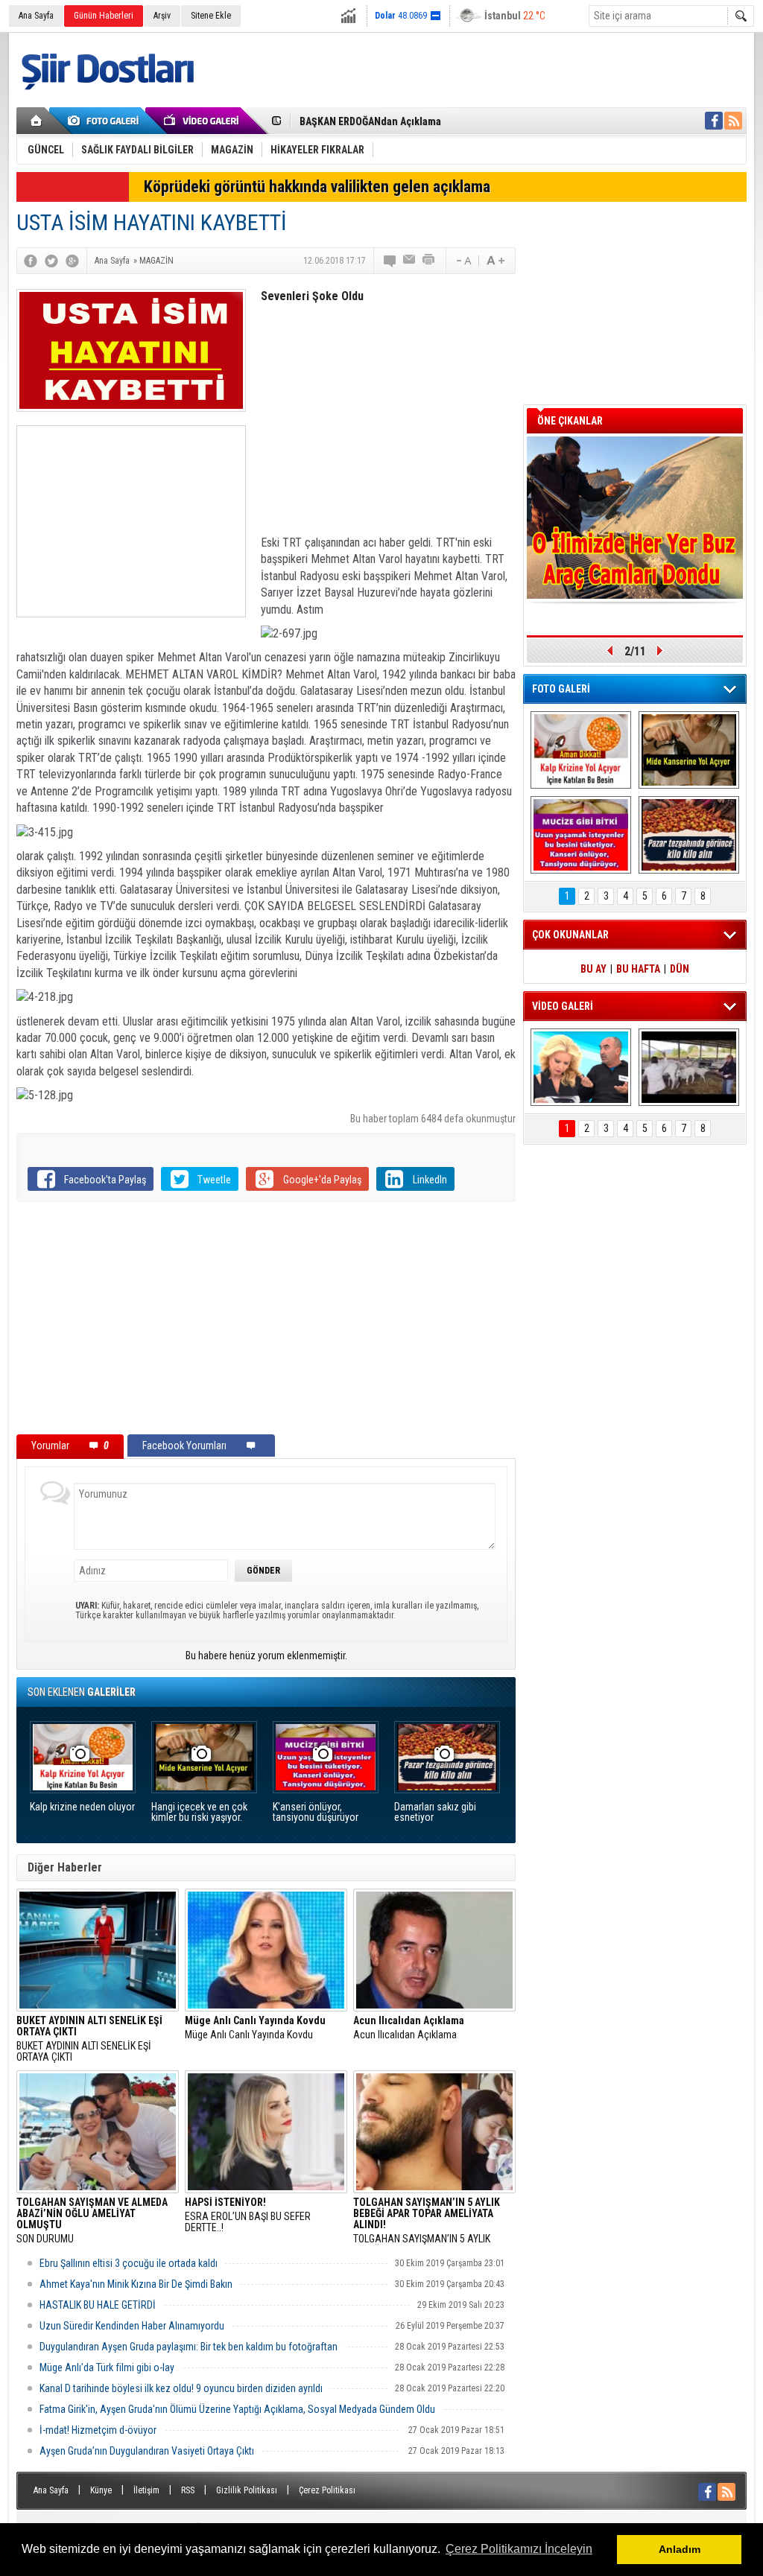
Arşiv (162, 16)
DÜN (680, 969)
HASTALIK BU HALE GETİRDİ (98, 2305)
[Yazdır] (429, 261)
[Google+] (72, 261)
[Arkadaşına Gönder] (410, 261)
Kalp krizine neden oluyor (82, 1807)
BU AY (593, 969)
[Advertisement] (131, 521)
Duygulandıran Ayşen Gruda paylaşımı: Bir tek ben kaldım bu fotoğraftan (189, 2347)
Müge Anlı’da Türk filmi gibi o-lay (107, 2367)
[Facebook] (31, 261)
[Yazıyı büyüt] (496, 261)
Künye (101, 2490)
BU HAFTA (638, 969)
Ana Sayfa (36, 16)
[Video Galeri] (203, 121)
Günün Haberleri (104, 16)
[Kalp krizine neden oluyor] (581, 750)
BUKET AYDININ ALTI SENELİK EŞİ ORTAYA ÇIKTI (404, 121)
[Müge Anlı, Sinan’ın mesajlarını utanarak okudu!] (581, 1067)
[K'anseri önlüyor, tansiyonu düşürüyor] (581, 835)
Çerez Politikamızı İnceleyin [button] (519, 2549)
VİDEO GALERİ (563, 1006)
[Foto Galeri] (106, 121)
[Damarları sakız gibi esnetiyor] (689, 835)
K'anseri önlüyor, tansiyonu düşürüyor (316, 1812)
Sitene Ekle (211, 16)
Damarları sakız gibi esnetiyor (435, 1812)
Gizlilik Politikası (247, 2490)
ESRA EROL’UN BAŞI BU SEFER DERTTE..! (248, 2215)
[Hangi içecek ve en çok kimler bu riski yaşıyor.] (689, 750)
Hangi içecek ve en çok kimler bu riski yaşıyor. (199, 1812)
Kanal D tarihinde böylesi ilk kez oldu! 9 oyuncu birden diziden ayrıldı (181, 2388)
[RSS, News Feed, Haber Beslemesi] (733, 121)
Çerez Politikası (327, 2490)
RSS (188, 2490)
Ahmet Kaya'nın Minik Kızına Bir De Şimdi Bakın (136, 2284)
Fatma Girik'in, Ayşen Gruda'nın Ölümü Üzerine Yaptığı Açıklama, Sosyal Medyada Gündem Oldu (237, 2409)
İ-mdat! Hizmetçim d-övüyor (98, 2430)
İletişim (146, 2490)
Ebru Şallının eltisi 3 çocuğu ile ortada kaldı (129, 2263)
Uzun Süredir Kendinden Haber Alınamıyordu (132, 2326)
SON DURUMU (92, 2221)
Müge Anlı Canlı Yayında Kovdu (255, 2028)
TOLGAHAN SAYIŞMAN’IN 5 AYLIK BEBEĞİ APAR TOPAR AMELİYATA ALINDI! (427, 2221)
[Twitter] (51, 261)
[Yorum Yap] (390, 261)
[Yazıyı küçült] (463, 261)
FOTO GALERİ (561, 689)
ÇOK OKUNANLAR (570, 935)
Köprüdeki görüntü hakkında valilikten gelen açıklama (317, 187)
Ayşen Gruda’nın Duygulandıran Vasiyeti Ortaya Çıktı (147, 2451)
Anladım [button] (680, 2549)
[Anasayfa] (37, 121)
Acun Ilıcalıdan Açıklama (409, 2028)
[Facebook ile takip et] (714, 121)
